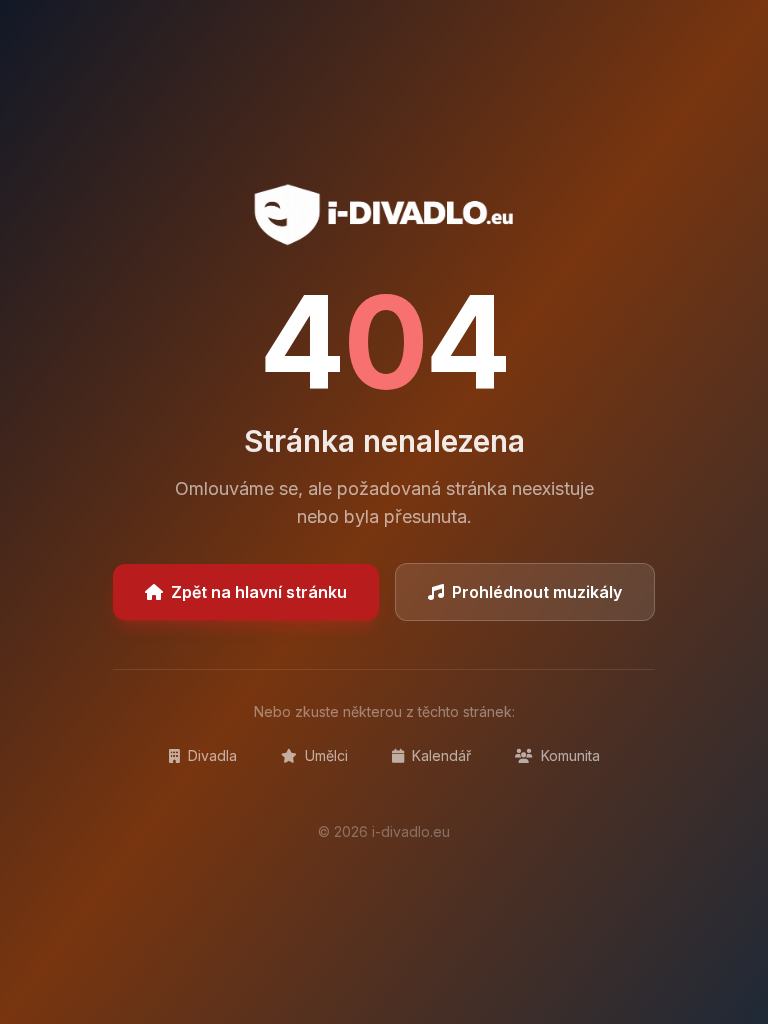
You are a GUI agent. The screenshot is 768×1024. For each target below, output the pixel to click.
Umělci (324, 755)
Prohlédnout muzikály (537, 592)
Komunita (568, 755)
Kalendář (439, 755)
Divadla (210, 755)
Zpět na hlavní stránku (259, 592)
